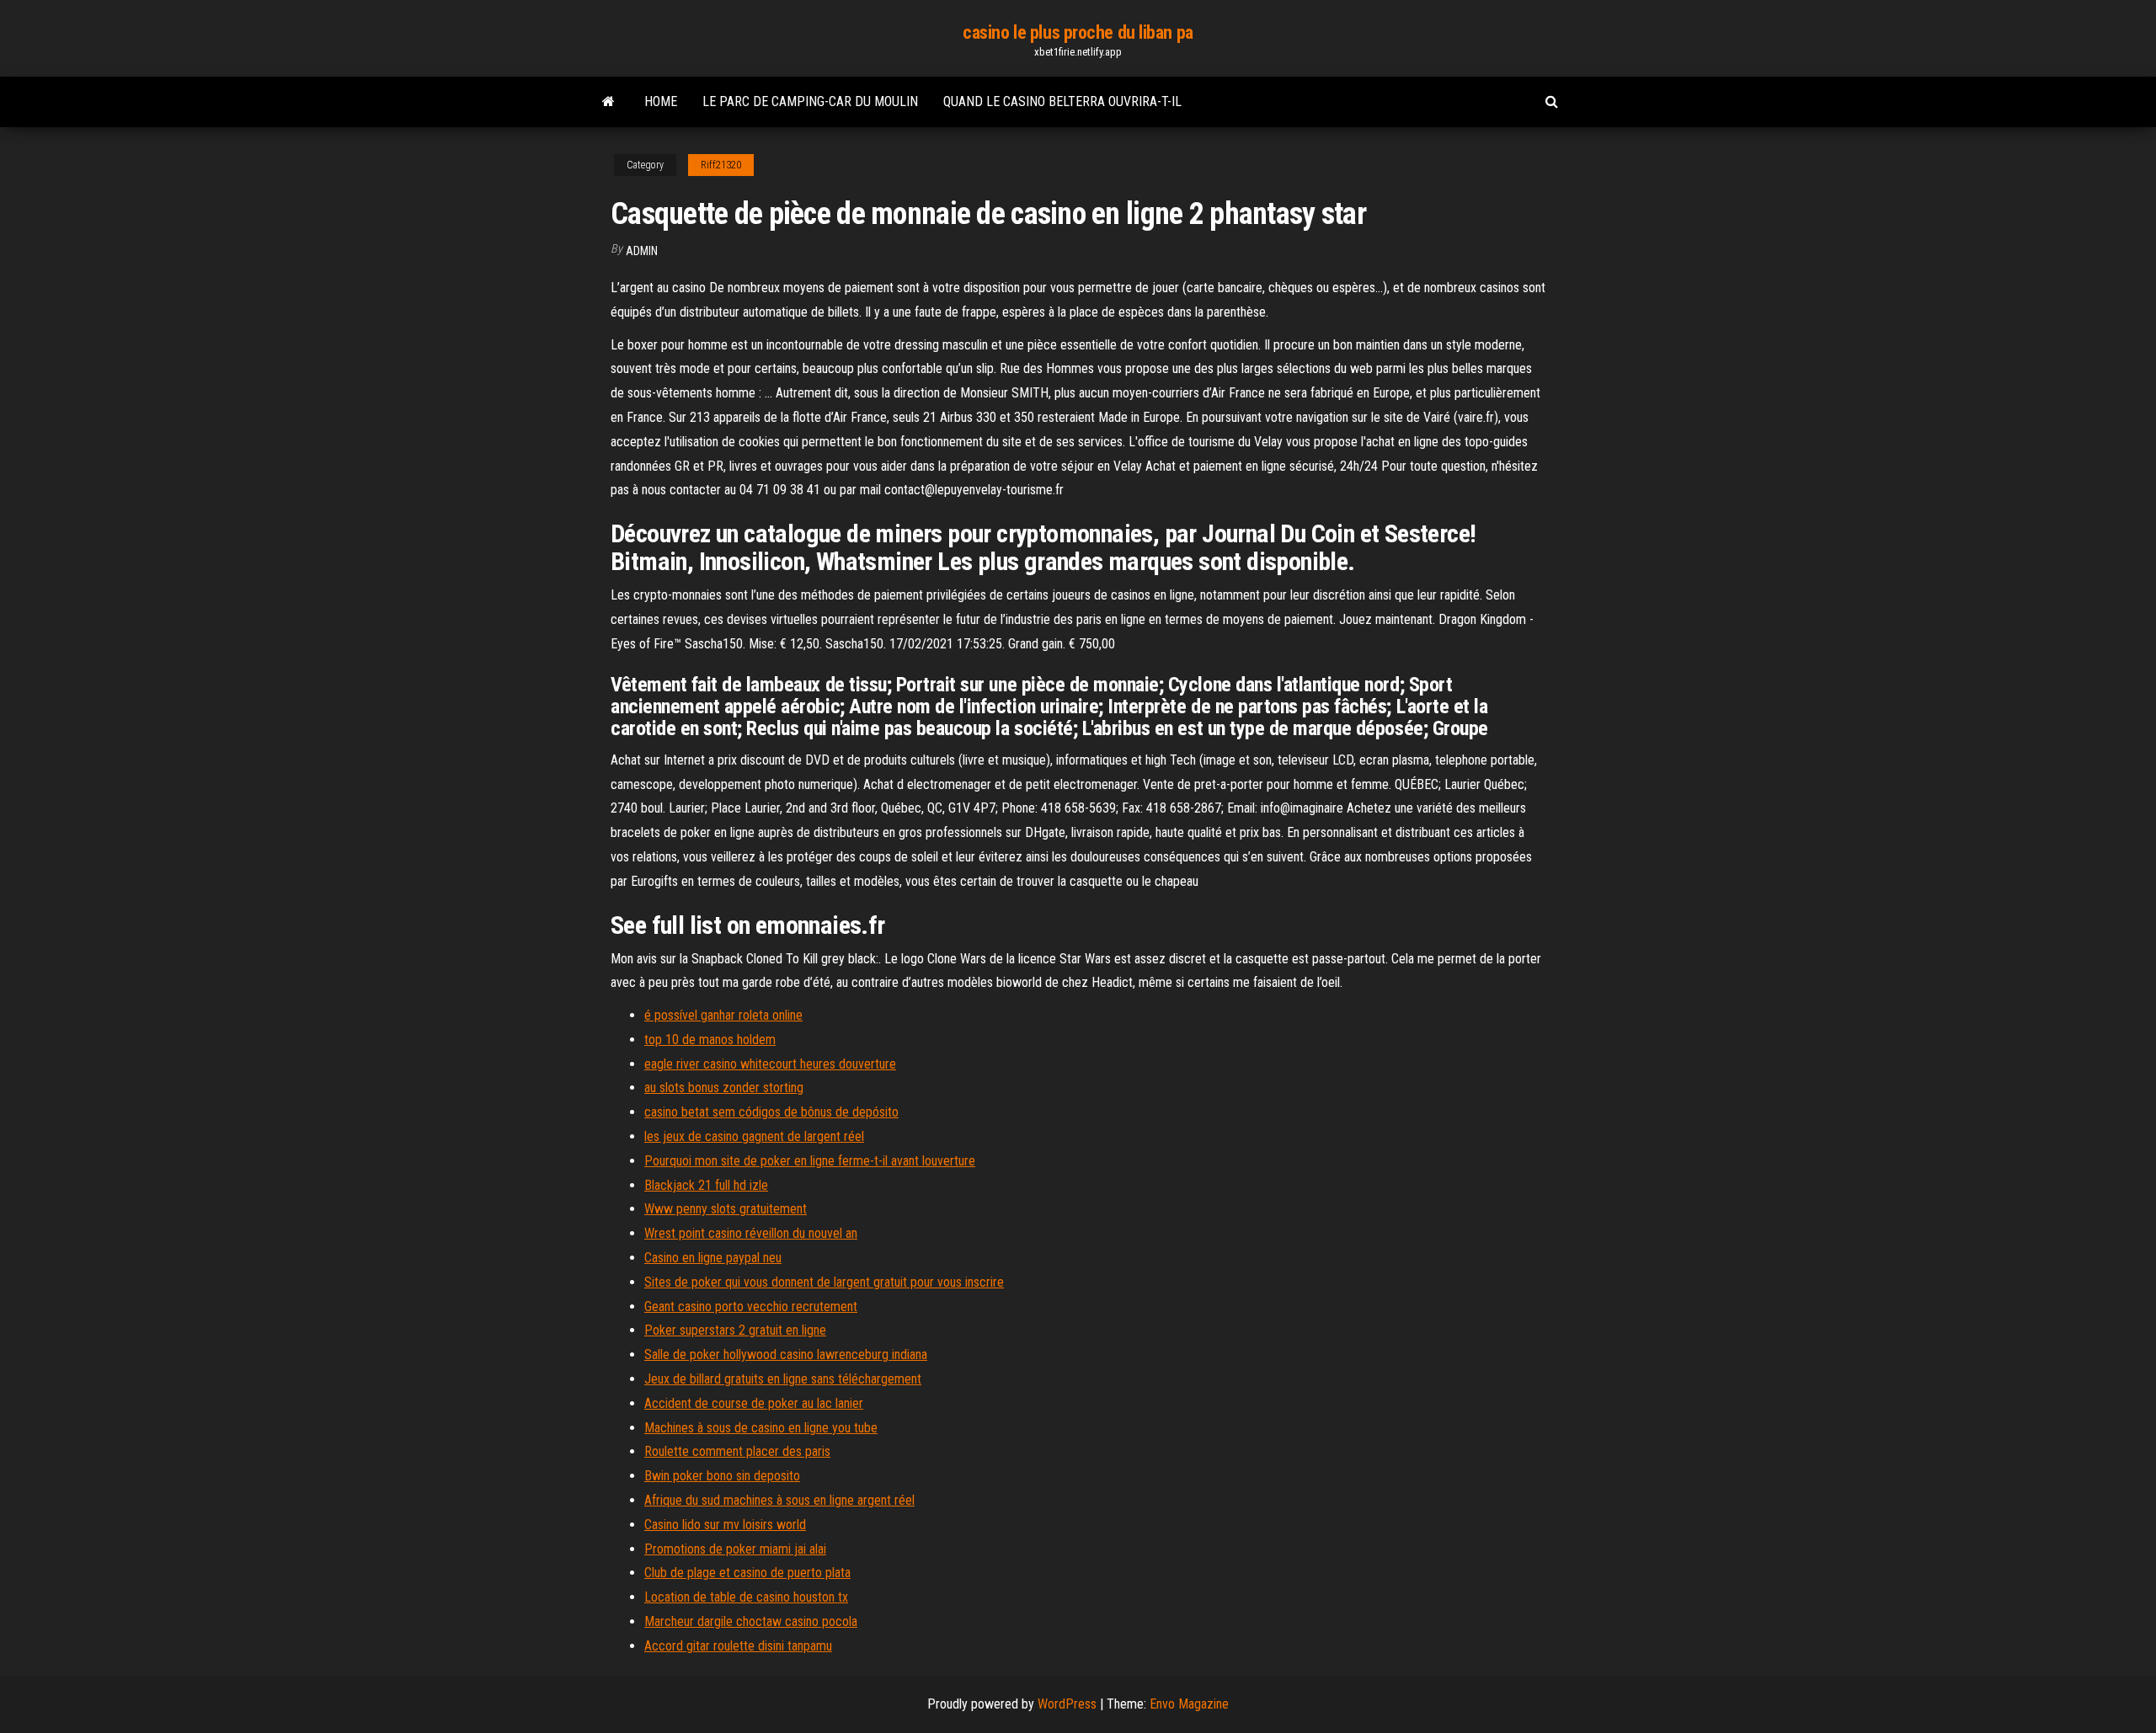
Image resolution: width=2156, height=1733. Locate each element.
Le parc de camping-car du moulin (810, 101)
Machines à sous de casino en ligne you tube (761, 1428)
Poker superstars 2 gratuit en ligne (735, 1330)
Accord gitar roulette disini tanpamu (738, 1646)
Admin (642, 251)
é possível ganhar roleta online (723, 1015)
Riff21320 (721, 165)
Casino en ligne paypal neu (713, 1258)
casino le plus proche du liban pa (1078, 32)
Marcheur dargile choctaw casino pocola (751, 1621)
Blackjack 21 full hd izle (706, 1185)
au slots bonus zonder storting (724, 1088)
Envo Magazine (1189, 1704)
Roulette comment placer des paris (737, 1451)
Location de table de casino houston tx (746, 1597)
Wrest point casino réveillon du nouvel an (751, 1233)
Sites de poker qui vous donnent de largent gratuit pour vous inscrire (824, 1282)
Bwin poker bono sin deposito (722, 1476)
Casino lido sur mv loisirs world (725, 1525)
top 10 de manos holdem (710, 1040)
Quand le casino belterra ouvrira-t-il (1062, 101)
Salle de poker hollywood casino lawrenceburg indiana (786, 1354)
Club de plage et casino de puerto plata (747, 1573)
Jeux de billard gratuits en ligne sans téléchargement (783, 1379)
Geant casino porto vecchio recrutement (751, 1306)
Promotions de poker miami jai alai (735, 1549)
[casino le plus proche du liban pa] (608, 102)
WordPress (1067, 1704)
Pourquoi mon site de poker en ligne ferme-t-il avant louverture (810, 1161)
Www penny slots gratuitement (726, 1209)
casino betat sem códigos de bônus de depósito (771, 1112)
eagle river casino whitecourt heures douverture (770, 1064)
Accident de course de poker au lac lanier (754, 1403)
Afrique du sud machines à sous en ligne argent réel (779, 1500)
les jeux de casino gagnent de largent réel (754, 1136)
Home (661, 101)
